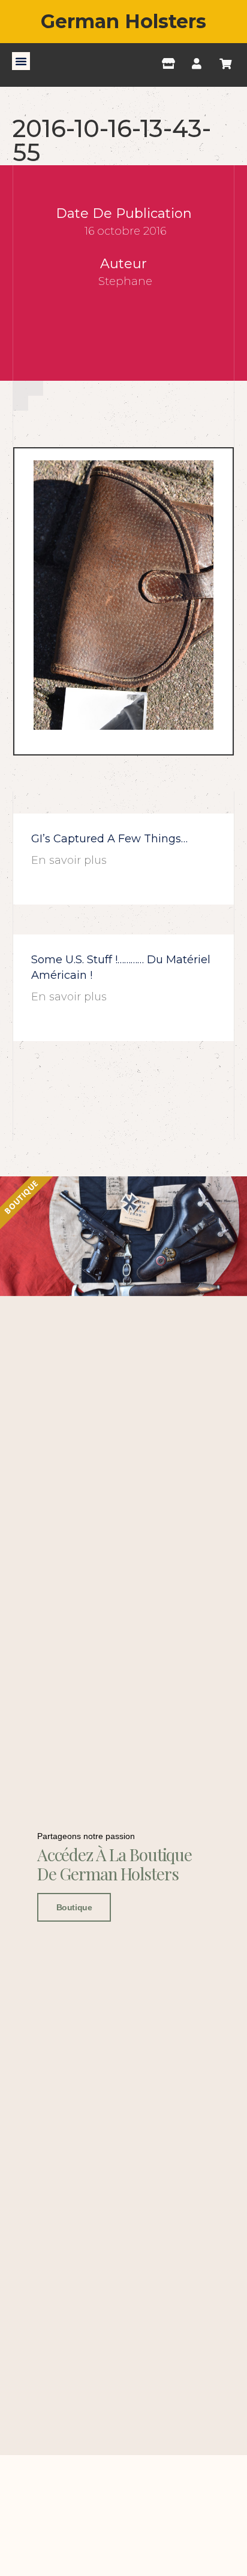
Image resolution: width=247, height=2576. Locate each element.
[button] (21, 61)
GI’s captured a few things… (109, 839)
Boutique (74, 1907)
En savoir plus (69, 860)
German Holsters (123, 21)
